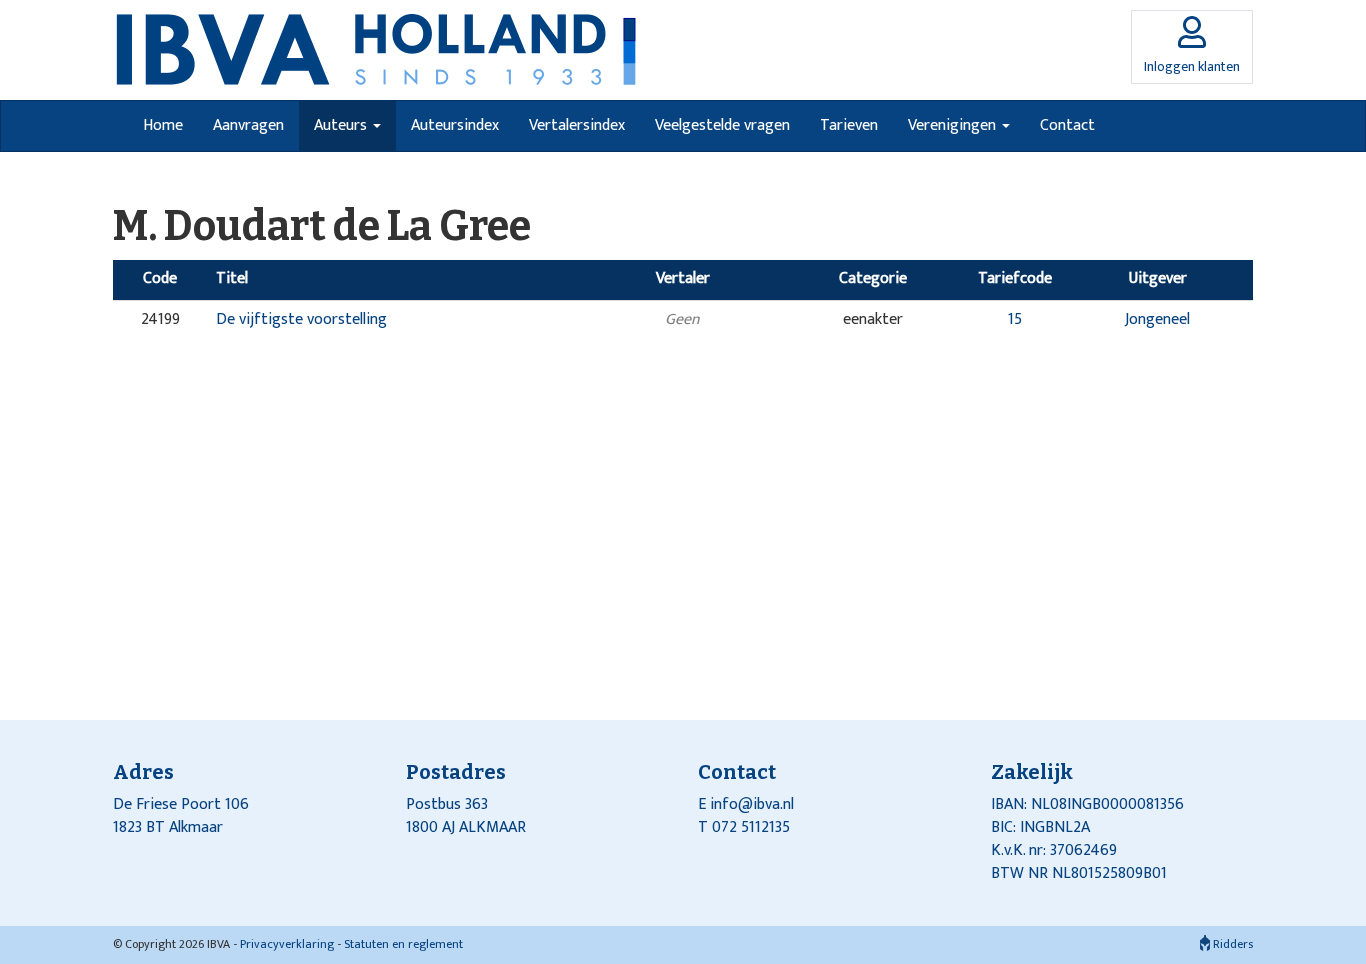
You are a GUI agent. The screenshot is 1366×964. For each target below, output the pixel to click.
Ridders (1231, 944)
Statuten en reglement (403, 944)
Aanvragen (248, 125)
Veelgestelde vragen (722, 125)
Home (163, 125)
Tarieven (849, 125)
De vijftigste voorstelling (301, 319)
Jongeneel (1157, 319)
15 (1015, 319)
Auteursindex (455, 125)
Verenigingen (954, 125)
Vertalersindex (577, 125)
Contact (1067, 125)
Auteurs (342, 125)
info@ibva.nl (752, 804)
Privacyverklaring (287, 944)
